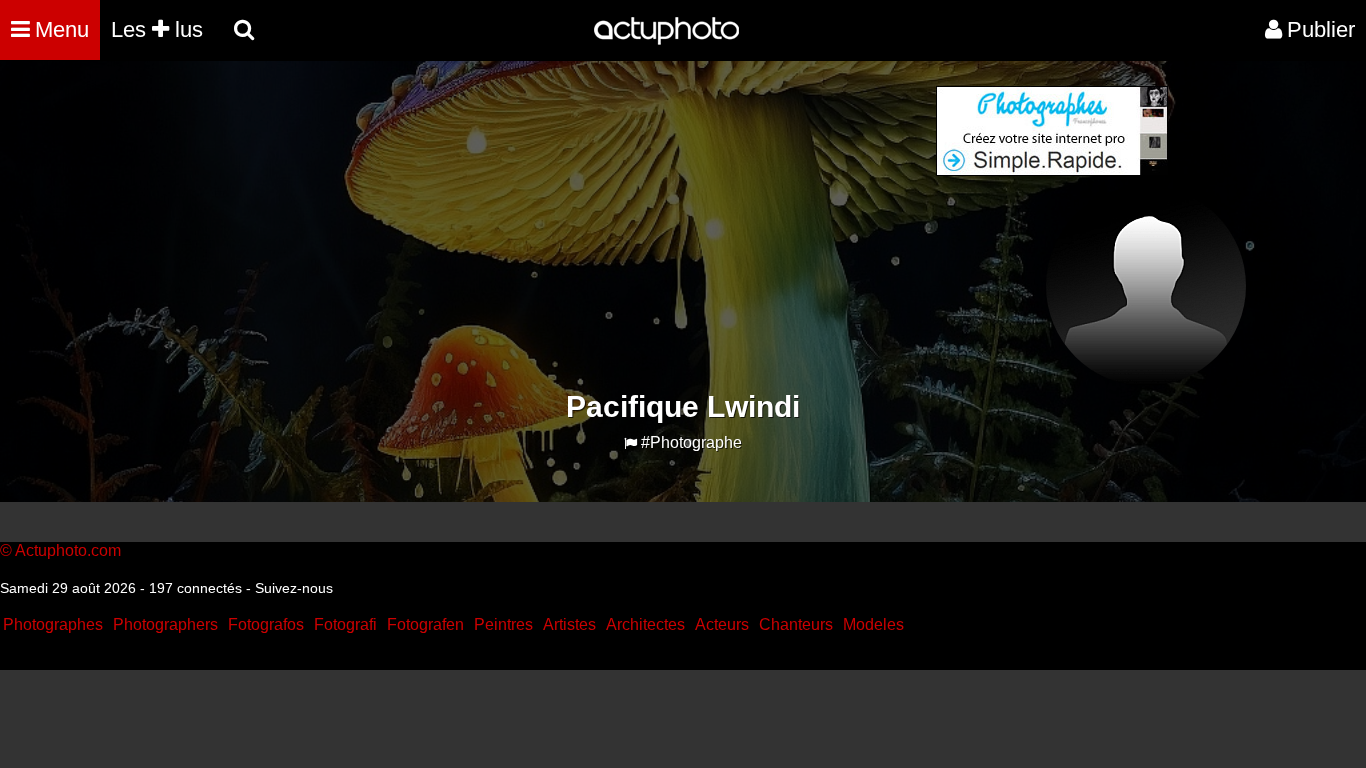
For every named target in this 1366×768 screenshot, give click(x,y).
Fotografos (266, 624)
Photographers (165, 624)
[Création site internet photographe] (1052, 170)
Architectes (645, 624)
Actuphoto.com (68, 550)
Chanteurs (796, 624)
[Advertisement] (562, 226)
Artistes (569, 624)
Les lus (157, 29)
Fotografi (345, 624)
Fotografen (425, 624)
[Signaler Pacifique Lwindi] (630, 443)
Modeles (873, 624)
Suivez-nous (294, 588)
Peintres (503, 624)
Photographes (53, 624)
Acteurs (722, 624)
